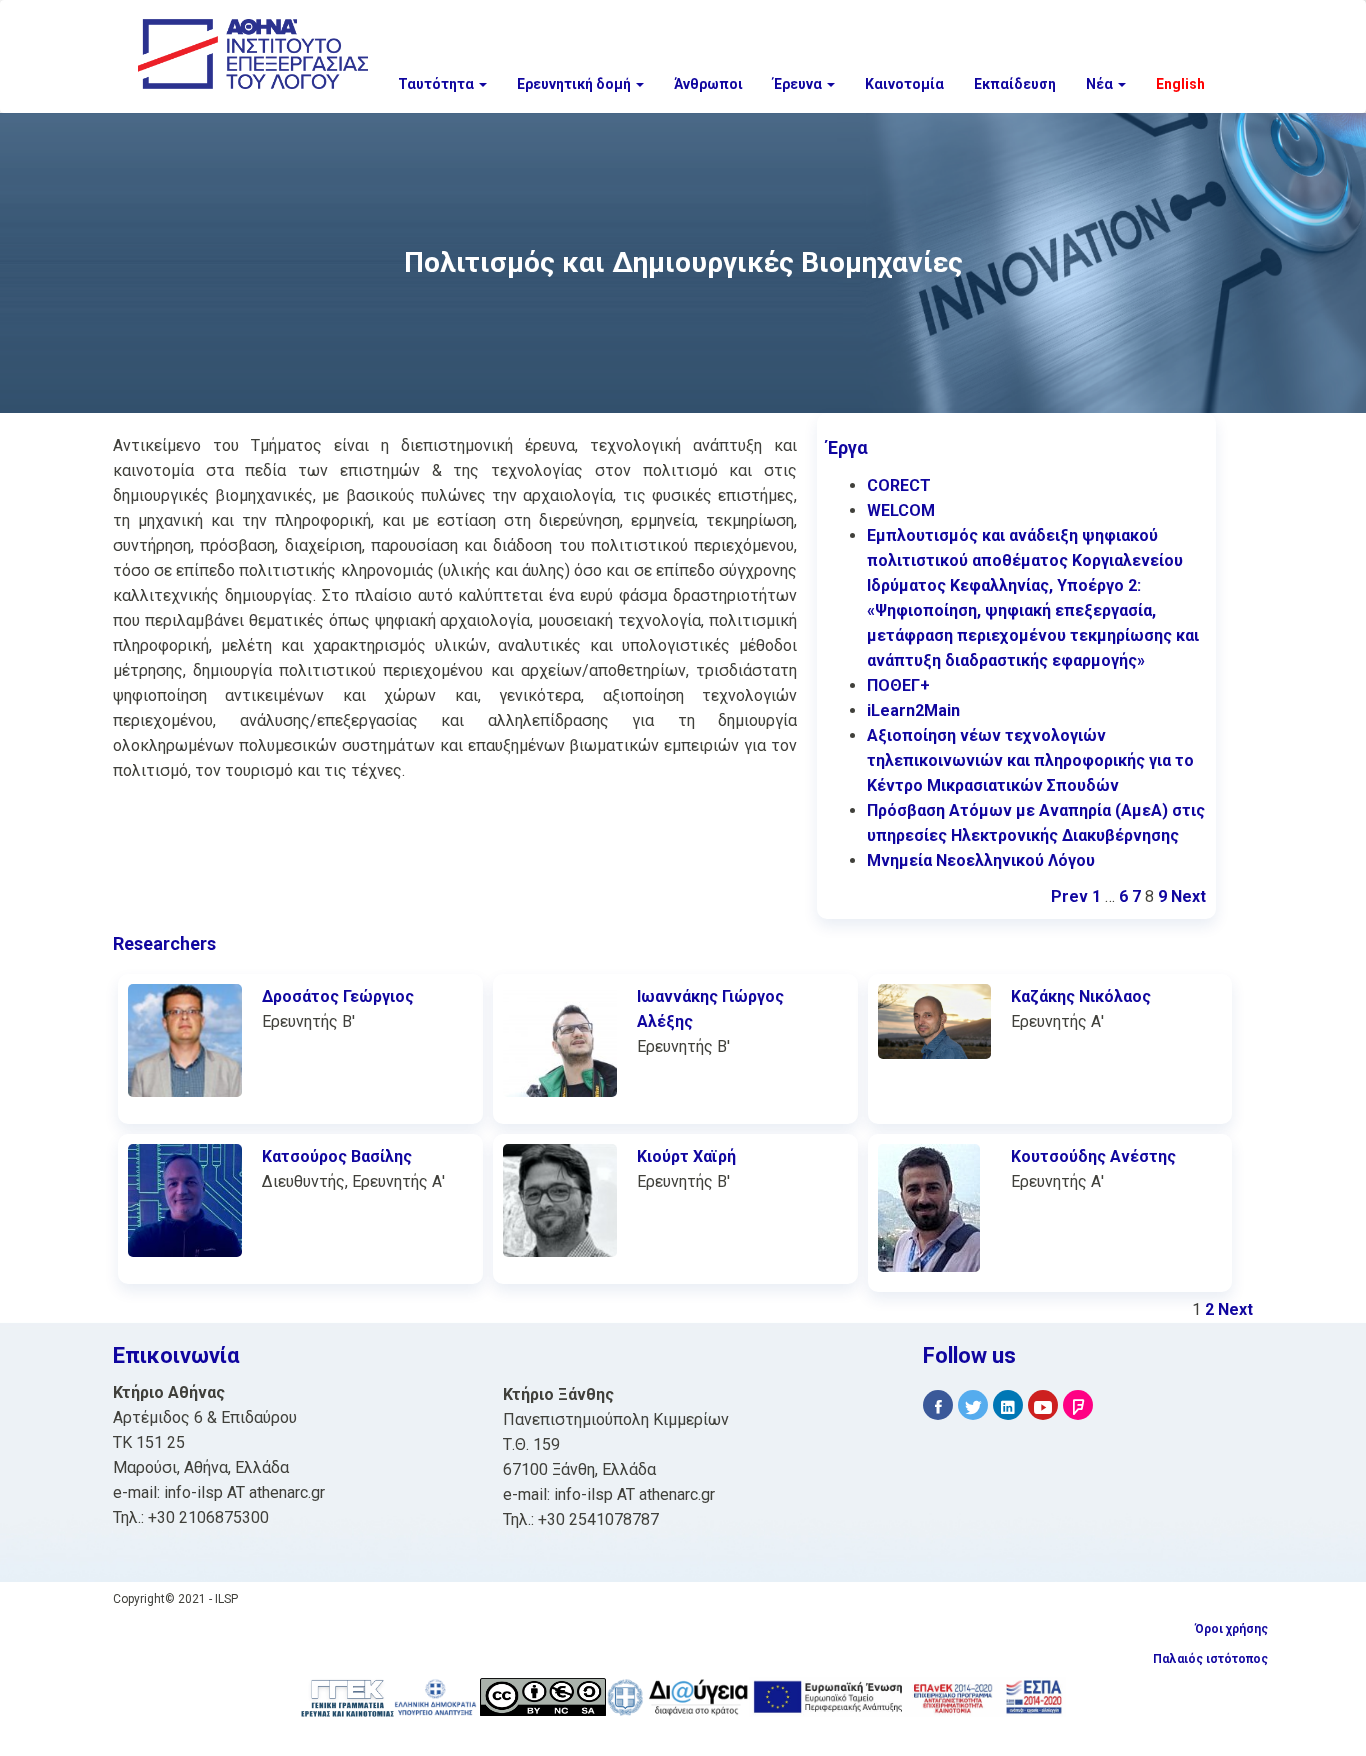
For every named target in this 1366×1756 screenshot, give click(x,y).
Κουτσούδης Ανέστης (1093, 1156)
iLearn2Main (913, 710)
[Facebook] (938, 1405)
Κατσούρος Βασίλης (337, 1156)
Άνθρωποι (708, 84)
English (1180, 84)
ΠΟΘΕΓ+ (898, 685)
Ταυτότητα (437, 84)
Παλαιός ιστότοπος (1210, 1659)
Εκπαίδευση (1015, 84)
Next (1188, 896)
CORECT (899, 485)
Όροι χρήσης (1231, 1629)
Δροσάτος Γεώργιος (338, 996)
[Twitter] (973, 1405)
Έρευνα (799, 84)
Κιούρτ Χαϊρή (686, 1156)
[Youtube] (1043, 1405)
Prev (1069, 896)
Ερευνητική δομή (575, 84)
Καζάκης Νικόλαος (1081, 996)
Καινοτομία (904, 84)
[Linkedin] (1008, 1405)
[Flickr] (1078, 1405)
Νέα (1101, 84)
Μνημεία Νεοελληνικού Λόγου (981, 860)
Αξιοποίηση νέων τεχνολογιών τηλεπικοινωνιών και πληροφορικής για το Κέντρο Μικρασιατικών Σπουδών (1030, 760)
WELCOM (901, 510)
